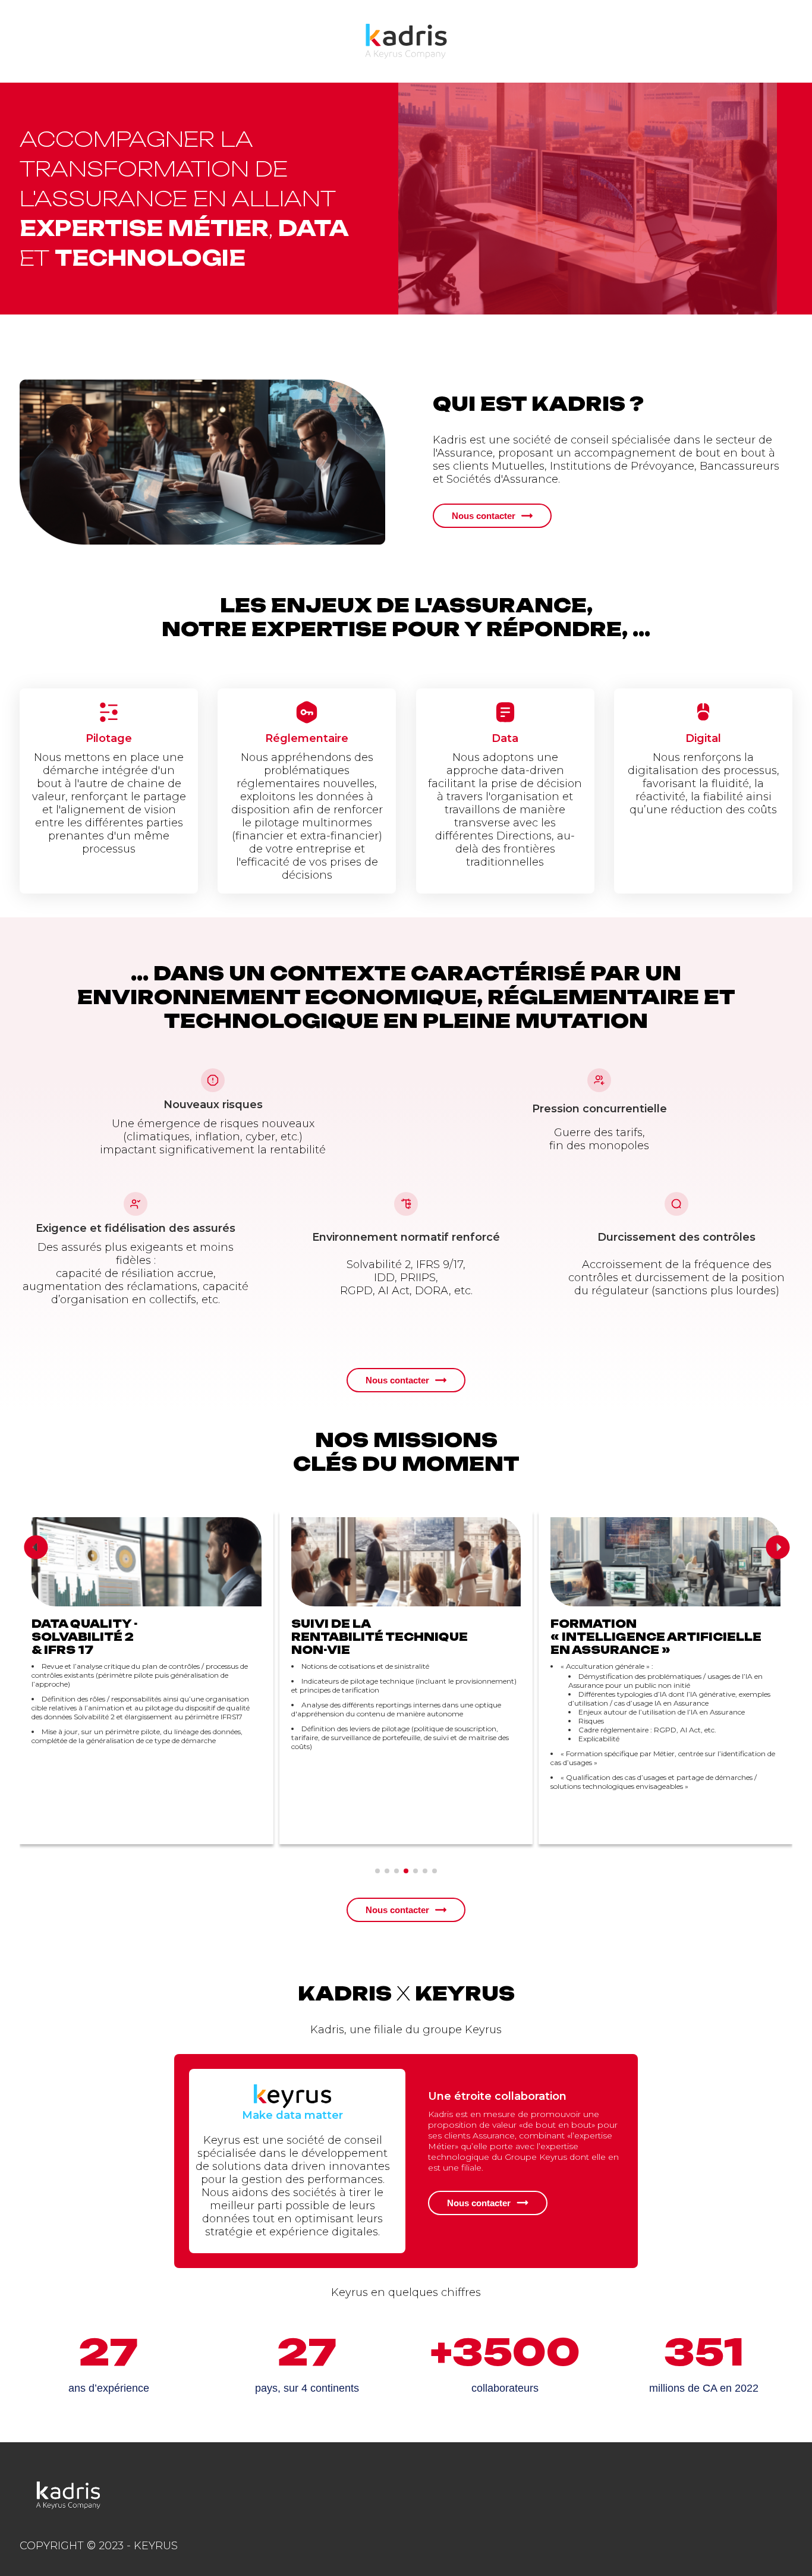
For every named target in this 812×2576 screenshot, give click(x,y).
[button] (43, 1547)
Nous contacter (484, 516)
